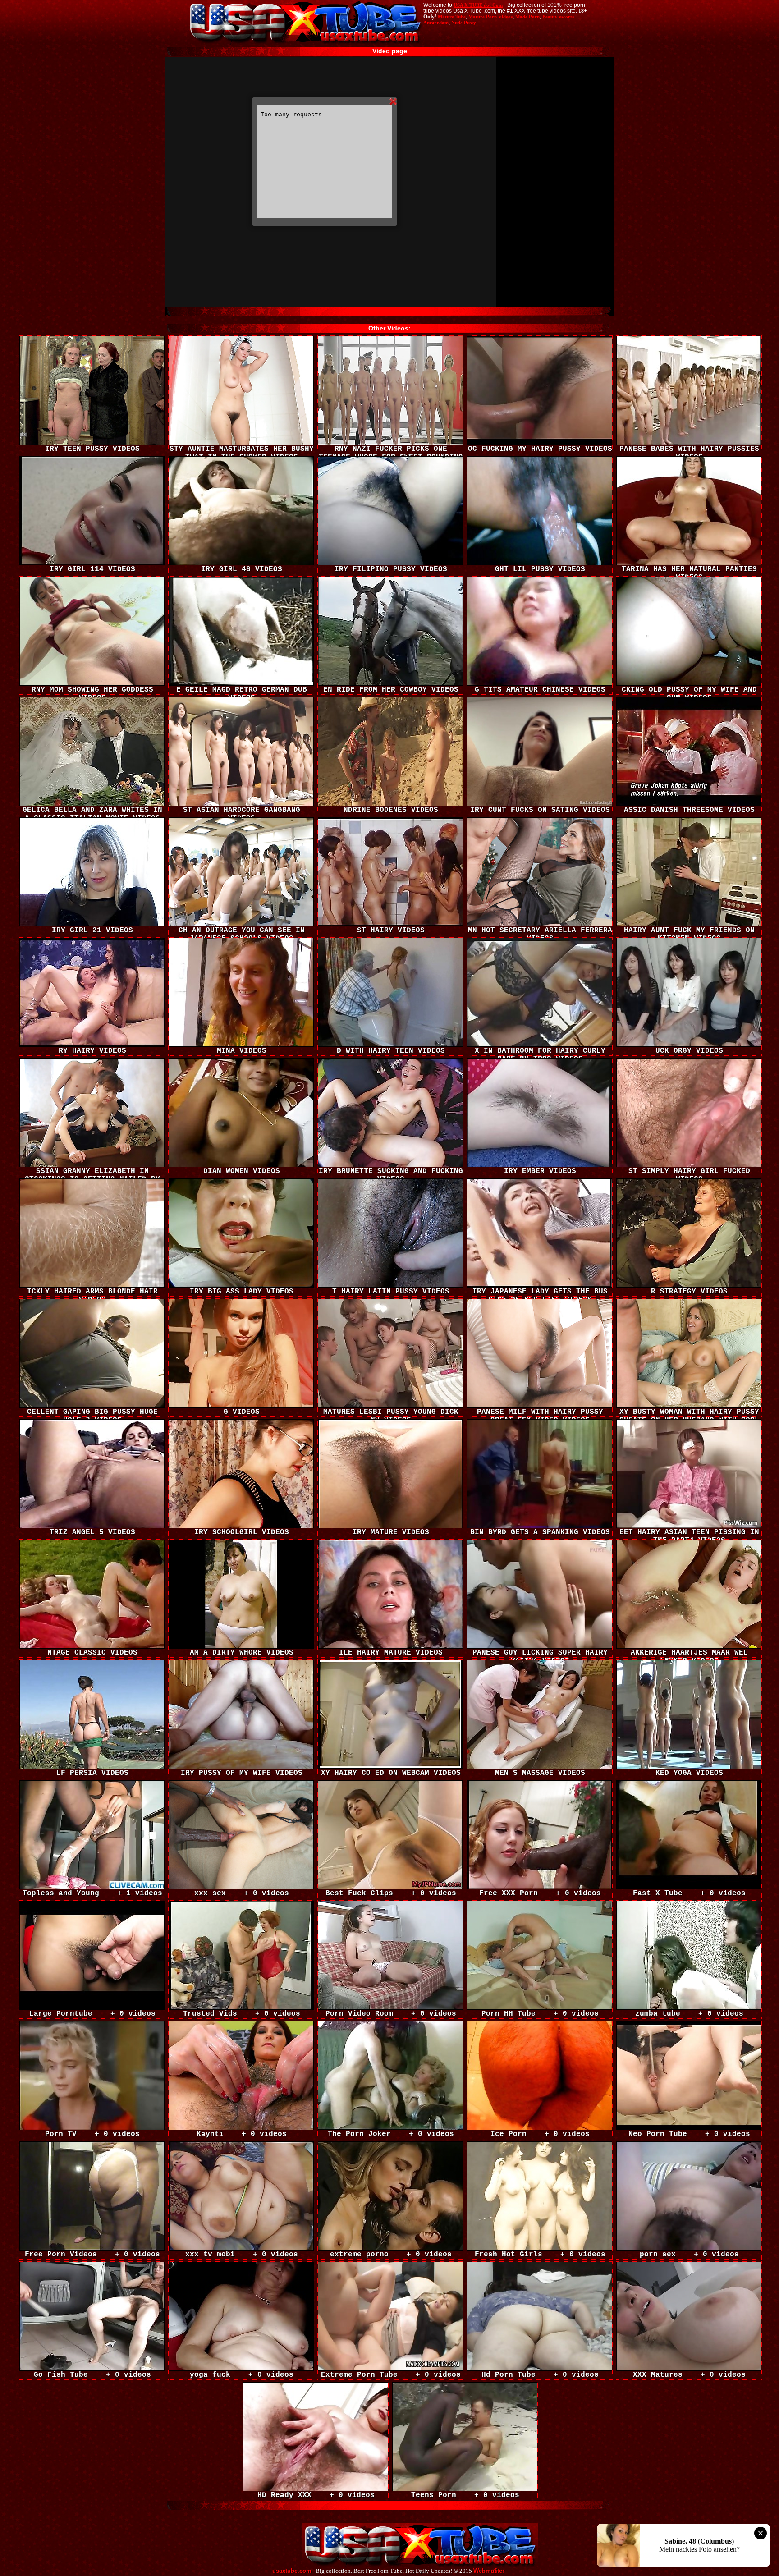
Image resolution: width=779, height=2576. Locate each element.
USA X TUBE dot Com (478, 5)
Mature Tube (452, 17)
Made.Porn (527, 17)
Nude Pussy (464, 23)
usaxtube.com (292, 2571)
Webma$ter (489, 2571)
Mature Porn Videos (490, 17)
